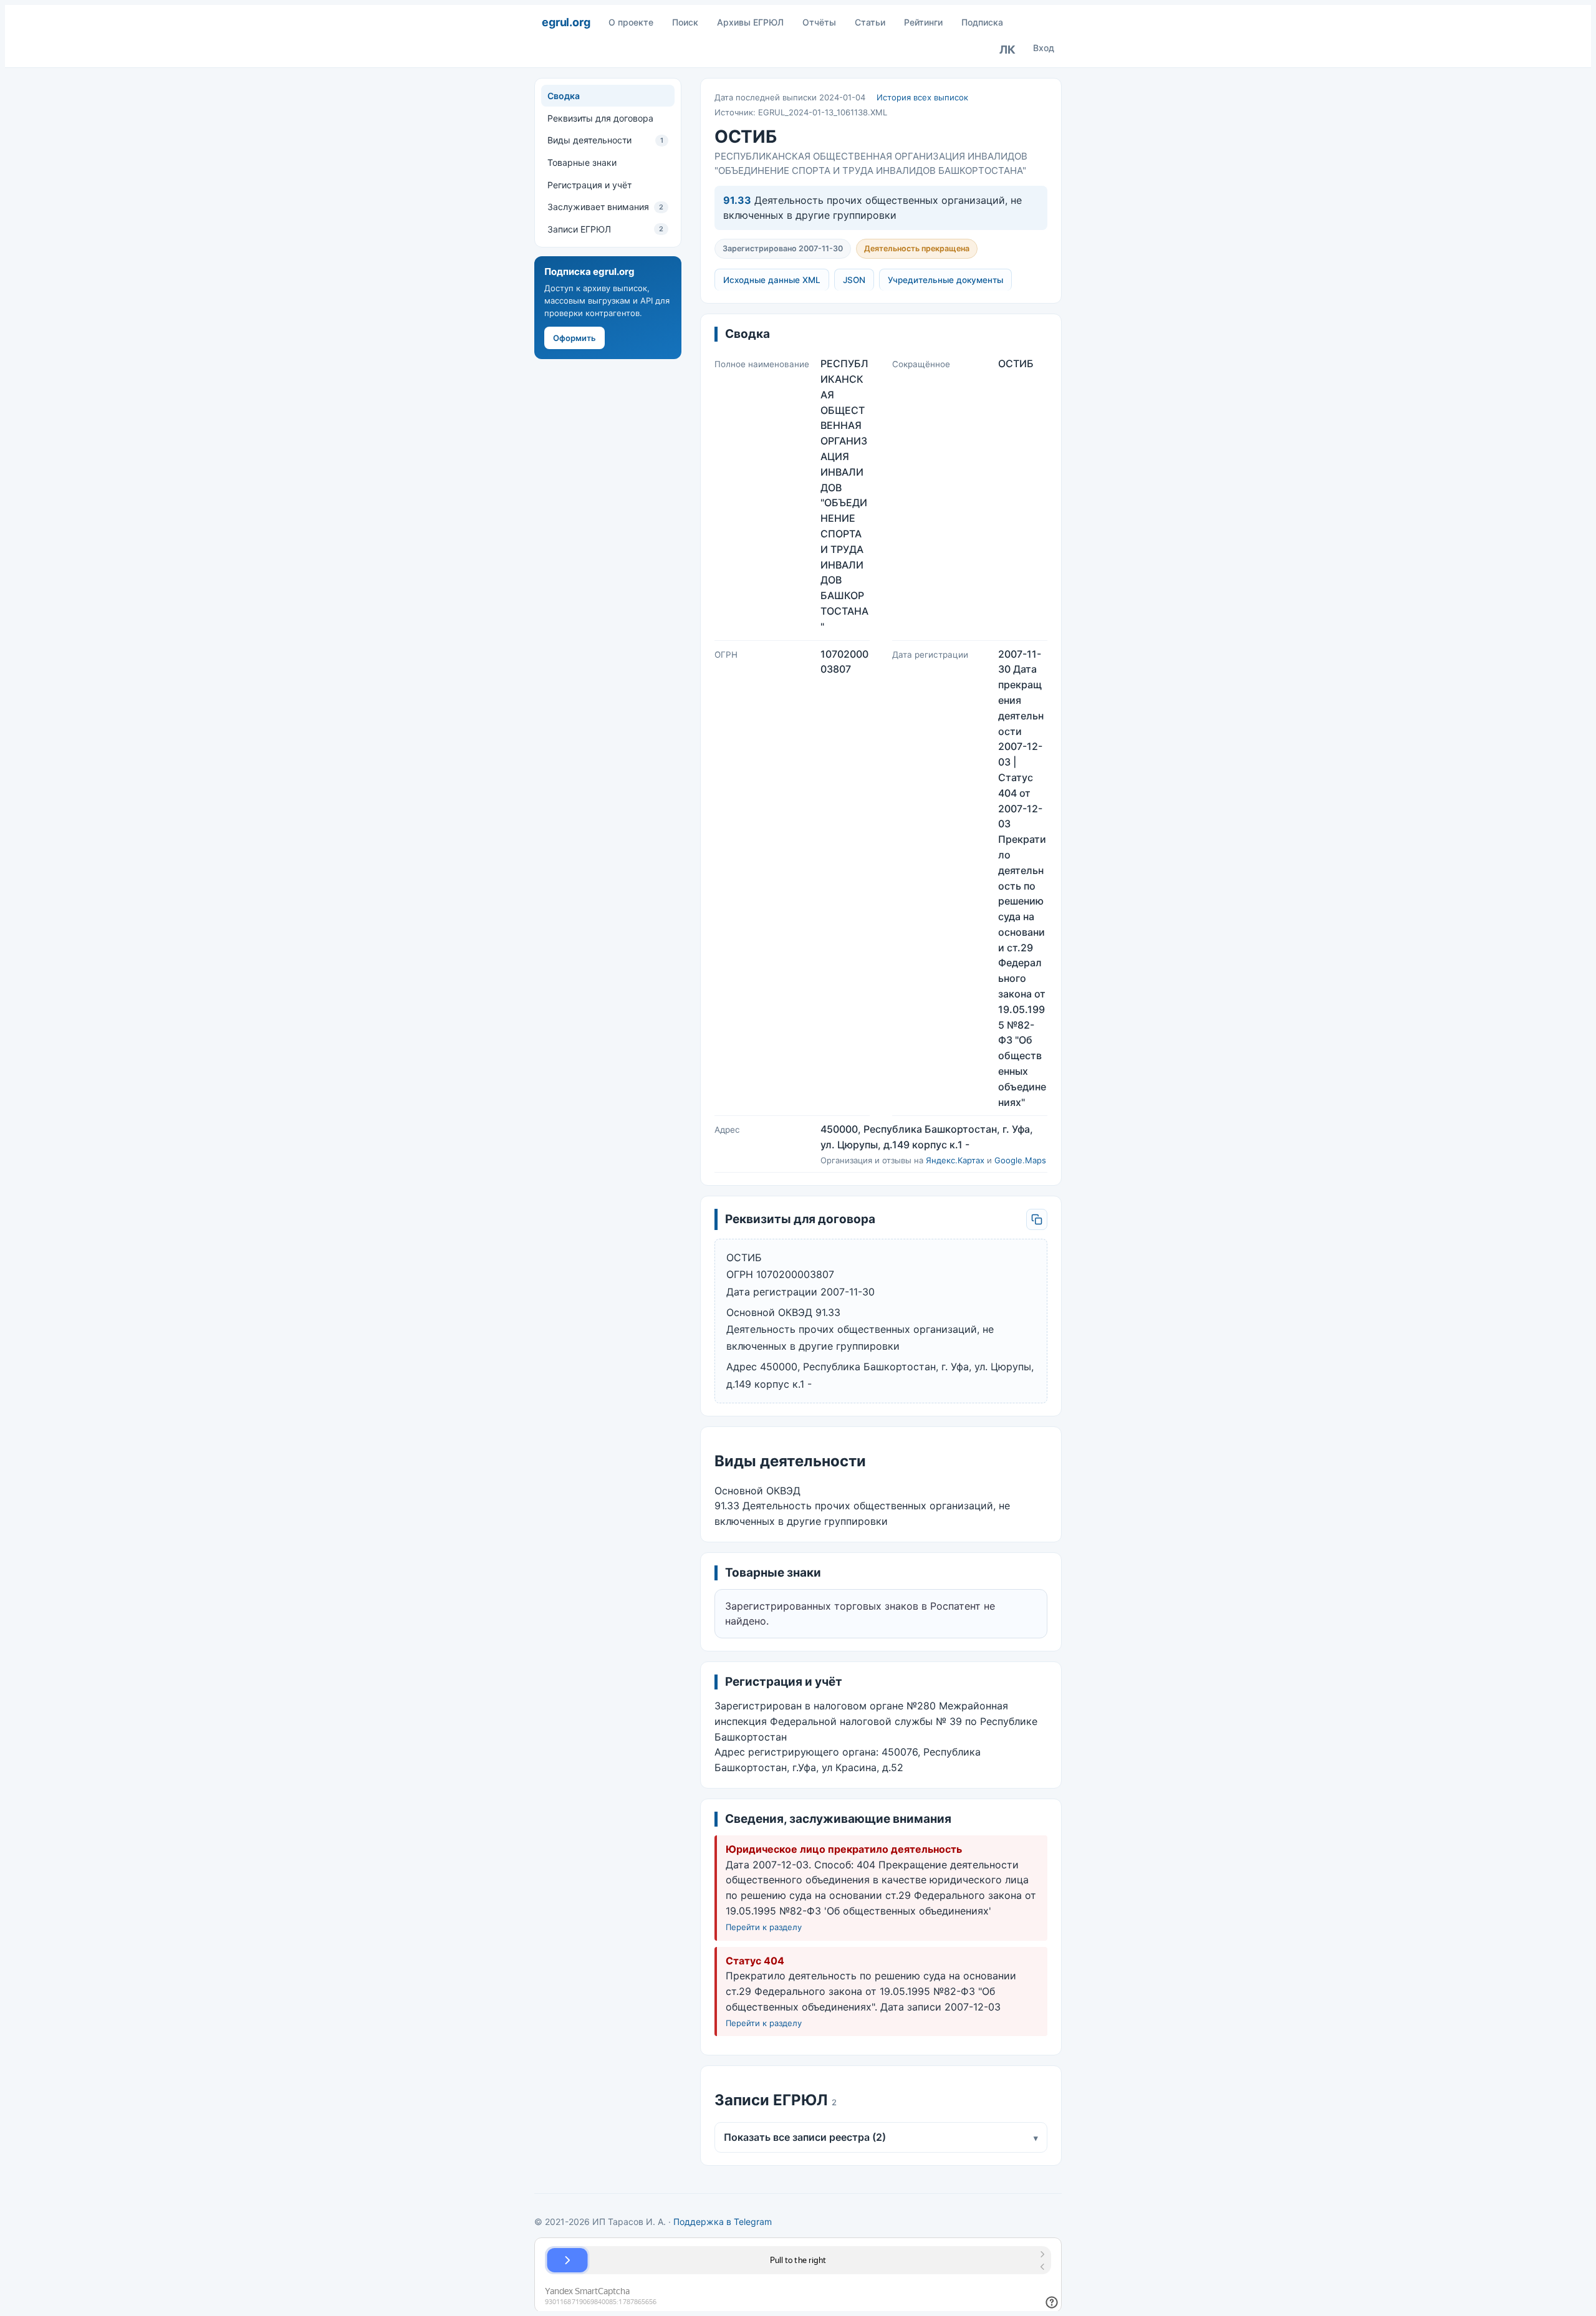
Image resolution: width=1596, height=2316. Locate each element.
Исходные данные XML (772, 280)
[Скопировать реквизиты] (1037, 1219)
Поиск (685, 22)
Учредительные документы (945, 280)
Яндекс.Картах (955, 1160)
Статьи (870, 22)
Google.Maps (1020, 1160)
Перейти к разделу (764, 1927)
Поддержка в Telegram (723, 2222)
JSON (854, 280)
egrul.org (566, 22)
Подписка (982, 22)
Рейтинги (923, 22)
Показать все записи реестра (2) (881, 2137)
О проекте (631, 22)
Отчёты (819, 22)
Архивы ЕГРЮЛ (750, 22)
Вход (1044, 48)
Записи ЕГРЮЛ (605, 229)
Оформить (574, 338)
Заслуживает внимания (605, 207)
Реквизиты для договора (600, 118)
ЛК (1007, 50)
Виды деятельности (605, 140)
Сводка (564, 96)
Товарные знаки (582, 162)
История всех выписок (922, 97)
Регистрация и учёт (589, 185)
